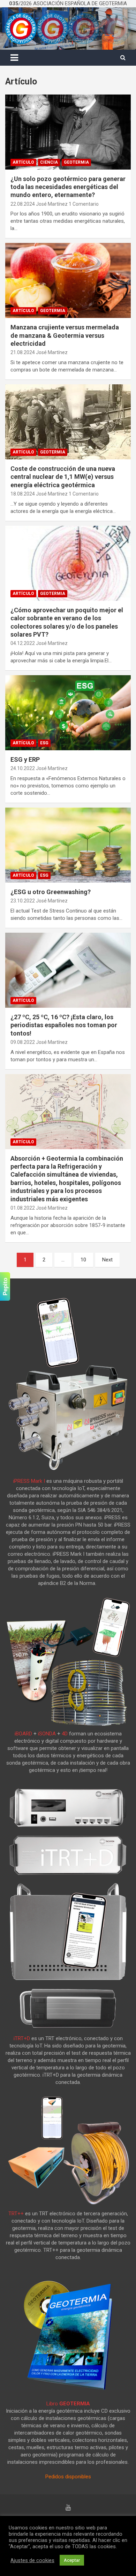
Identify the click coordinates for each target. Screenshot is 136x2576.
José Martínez (52, 204)
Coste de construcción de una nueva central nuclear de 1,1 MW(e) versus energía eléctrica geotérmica (63, 477)
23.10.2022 (23, 901)
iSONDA (47, 1734)
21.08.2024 (23, 352)
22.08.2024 (23, 204)
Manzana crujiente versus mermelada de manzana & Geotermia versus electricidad (65, 335)
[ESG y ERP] (68, 713)
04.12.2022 (23, 643)
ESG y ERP (25, 759)
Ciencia (49, 162)
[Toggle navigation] (14, 58)
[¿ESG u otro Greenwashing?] (68, 845)
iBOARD (23, 1734)
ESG (44, 743)
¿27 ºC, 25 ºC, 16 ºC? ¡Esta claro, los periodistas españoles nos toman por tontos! (64, 1025)
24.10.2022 (23, 768)
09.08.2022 (23, 1042)
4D (65, 1734)
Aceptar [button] (72, 2560)
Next (107, 1260)
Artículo (23, 162)
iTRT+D (22, 2038)
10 (83, 1260)
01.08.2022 (23, 1208)
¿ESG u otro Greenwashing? (51, 892)
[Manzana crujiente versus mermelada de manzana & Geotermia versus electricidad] (68, 281)
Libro (68, 2404)
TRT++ (16, 2214)
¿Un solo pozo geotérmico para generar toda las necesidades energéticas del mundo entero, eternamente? (68, 187)
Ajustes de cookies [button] (32, 2560)
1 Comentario (84, 204)
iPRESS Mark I (29, 1481)
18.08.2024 (23, 494)
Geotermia (76, 162)
